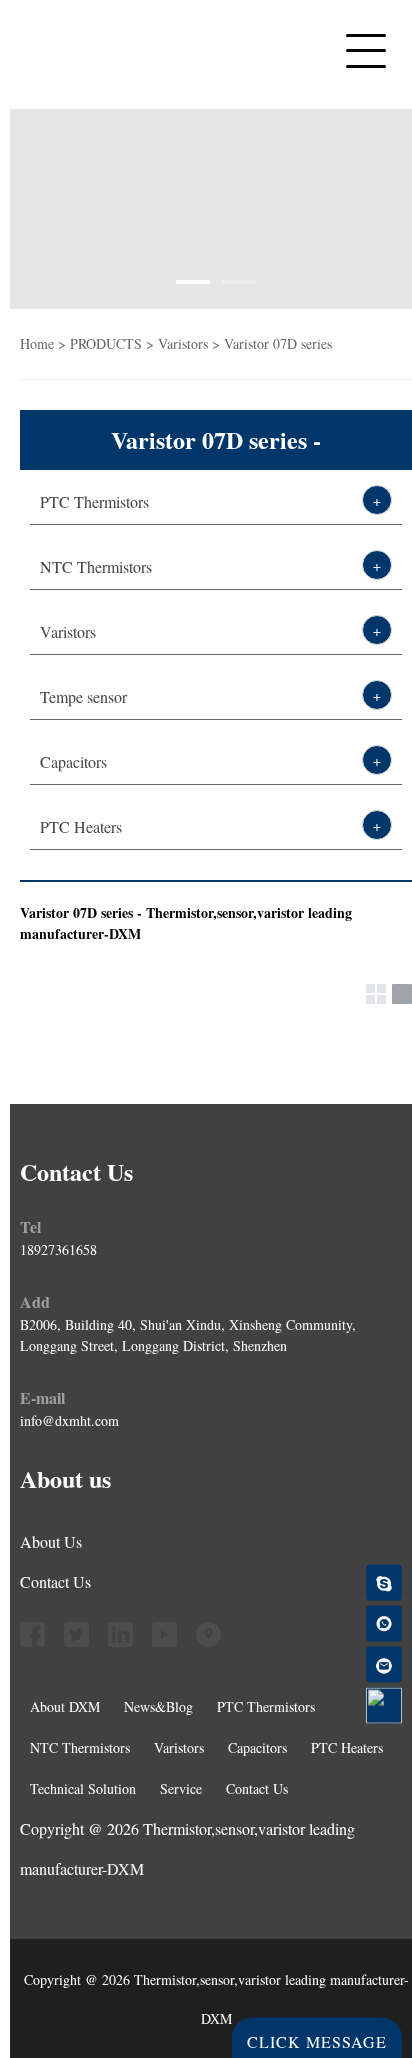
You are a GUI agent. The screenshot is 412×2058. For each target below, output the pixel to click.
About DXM (65, 1706)
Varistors (68, 631)
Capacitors (67, 327)
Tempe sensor (83, 696)
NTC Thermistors (96, 566)
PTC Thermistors (101, 103)
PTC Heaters (77, 383)
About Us (51, 1541)
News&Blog (73, 439)
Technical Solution (83, 1788)
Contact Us (55, 1581)
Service (181, 1788)
